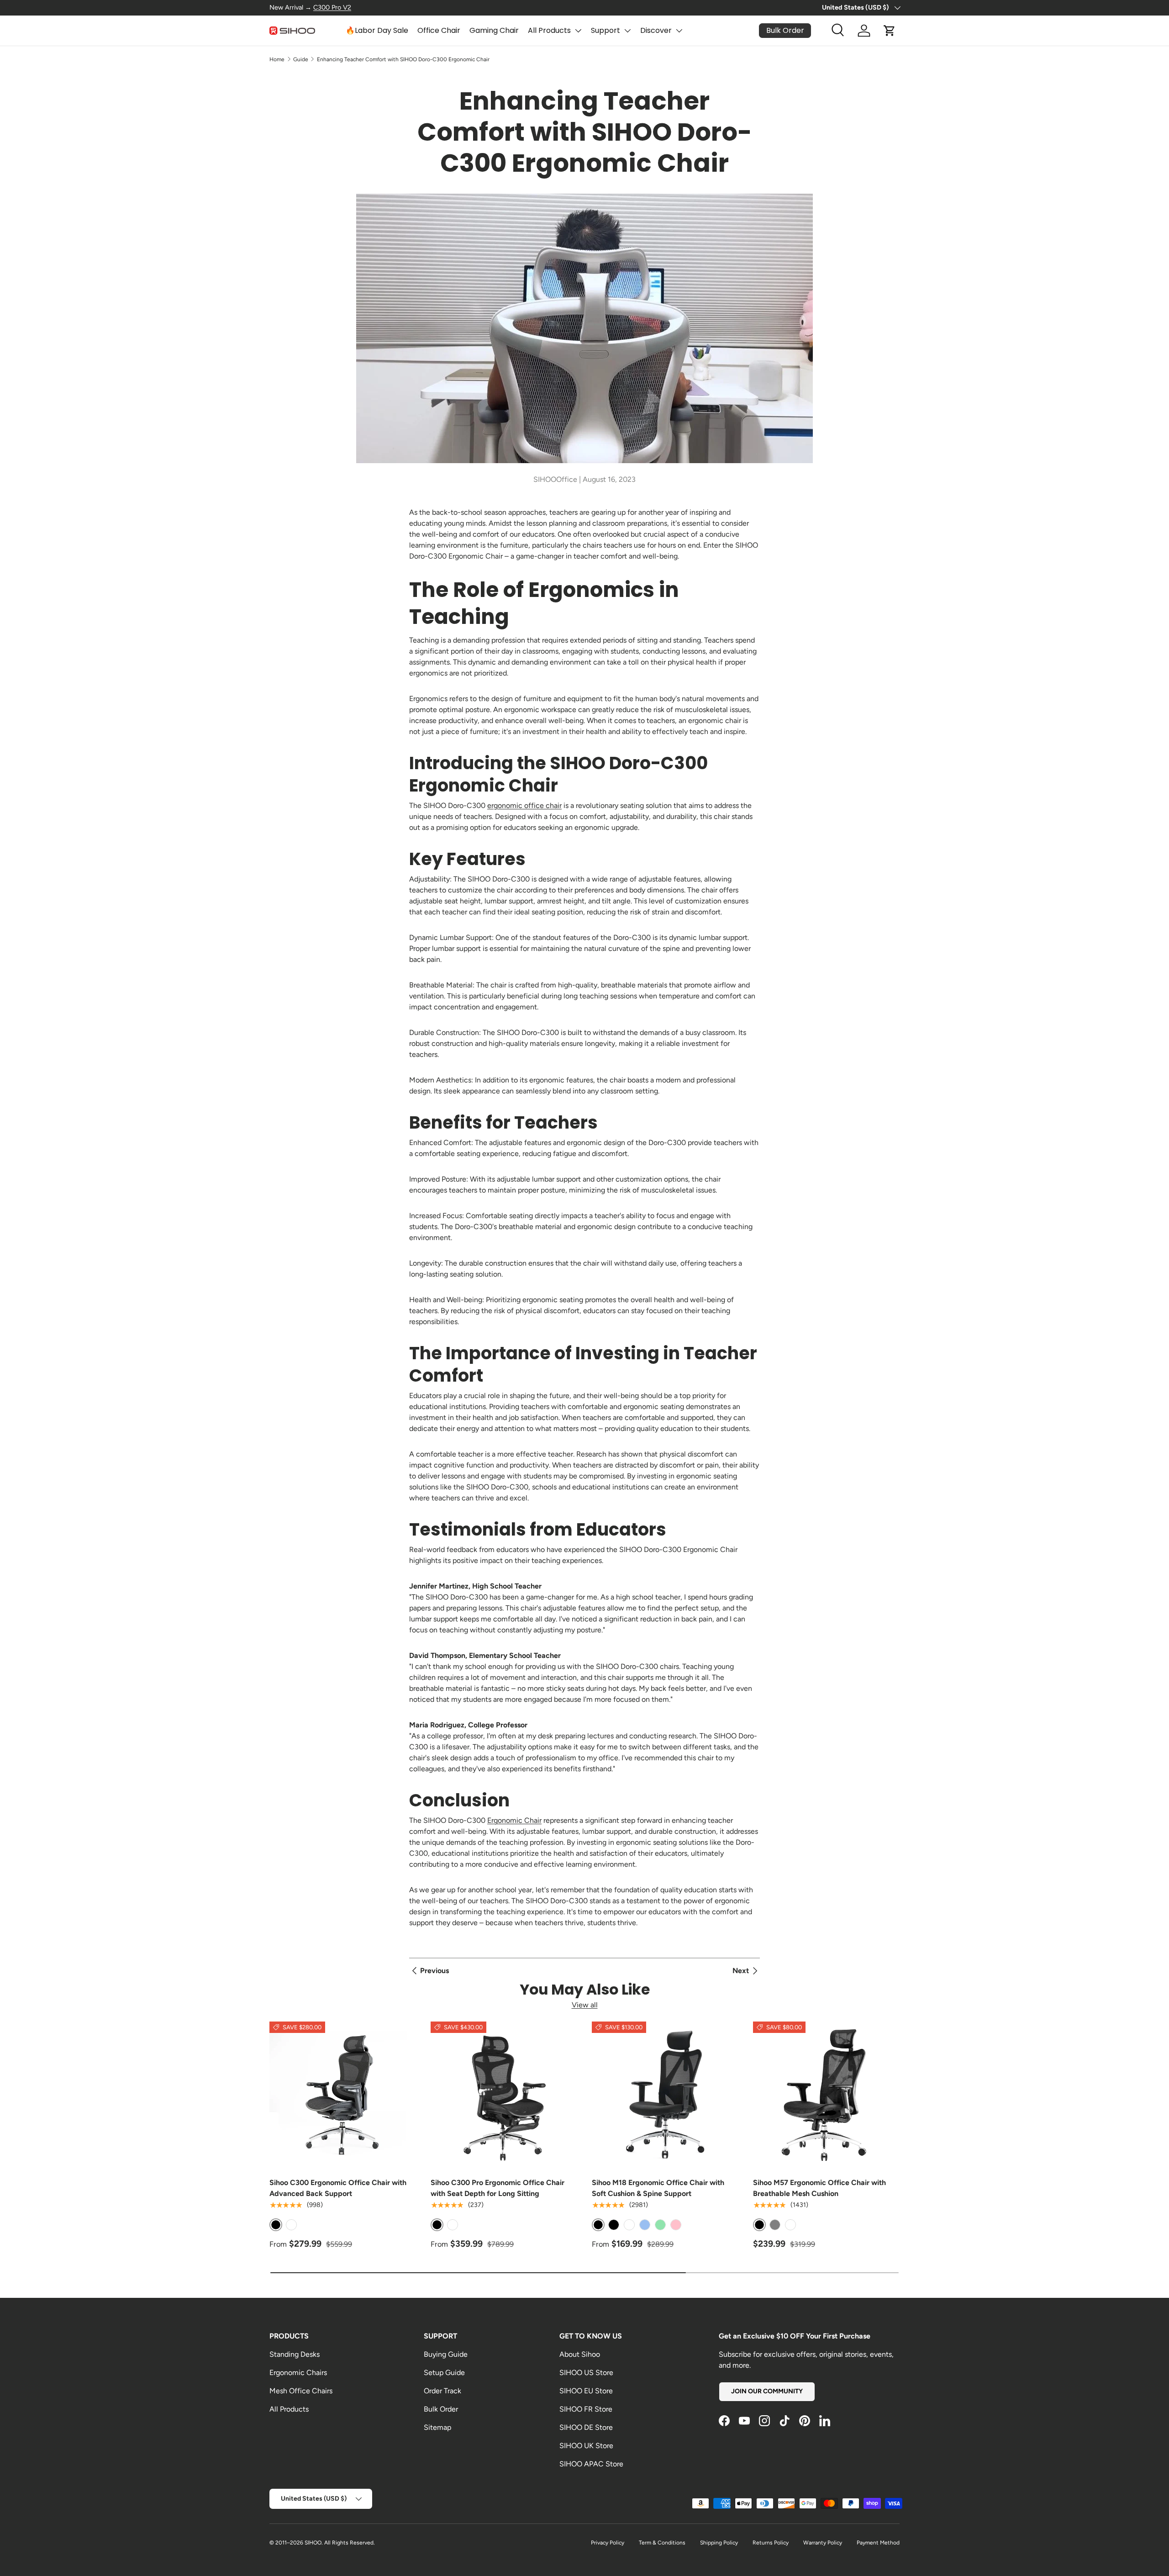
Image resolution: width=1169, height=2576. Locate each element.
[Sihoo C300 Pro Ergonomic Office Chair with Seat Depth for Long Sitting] (504, 2095)
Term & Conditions (662, 2543)
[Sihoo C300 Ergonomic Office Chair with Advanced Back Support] (343, 2095)
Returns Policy (771, 2543)
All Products (549, 30)
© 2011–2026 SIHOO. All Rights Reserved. (322, 2543)
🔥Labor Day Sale (377, 30)
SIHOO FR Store (586, 2409)
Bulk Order (441, 2409)
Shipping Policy (719, 2543)
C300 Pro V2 (332, 7)
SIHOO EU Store (586, 2391)
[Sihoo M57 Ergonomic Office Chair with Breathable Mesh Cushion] (826, 2095)
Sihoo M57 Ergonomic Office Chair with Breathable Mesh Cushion (819, 2188)
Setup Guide (444, 2373)
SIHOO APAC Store (591, 2464)
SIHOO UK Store (586, 2446)
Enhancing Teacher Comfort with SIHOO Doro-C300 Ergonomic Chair (403, 59)
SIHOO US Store (586, 2373)
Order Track (442, 2391)
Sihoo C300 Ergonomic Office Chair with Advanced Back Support (338, 2188)
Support (606, 30)
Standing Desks (295, 2354)
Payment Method (878, 2543)
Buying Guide (446, 2354)
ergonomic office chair (524, 805)
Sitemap (437, 2427)
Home (277, 59)
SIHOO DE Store (586, 2427)
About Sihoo (580, 2354)
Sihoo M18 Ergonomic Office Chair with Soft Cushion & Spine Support (658, 2188)
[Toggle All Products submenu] (578, 31)
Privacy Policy (608, 2543)
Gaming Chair (494, 30)
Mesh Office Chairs (301, 2391)
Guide (301, 59)
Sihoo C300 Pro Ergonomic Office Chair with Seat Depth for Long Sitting (498, 2188)
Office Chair (439, 30)
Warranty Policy (823, 2543)
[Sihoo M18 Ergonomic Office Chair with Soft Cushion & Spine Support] (665, 2095)
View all (585, 2005)
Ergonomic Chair (514, 1820)
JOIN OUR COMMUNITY (767, 2391)
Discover (656, 30)
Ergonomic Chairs (298, 2373)
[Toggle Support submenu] (627, 31)
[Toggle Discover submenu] (679, 31)
